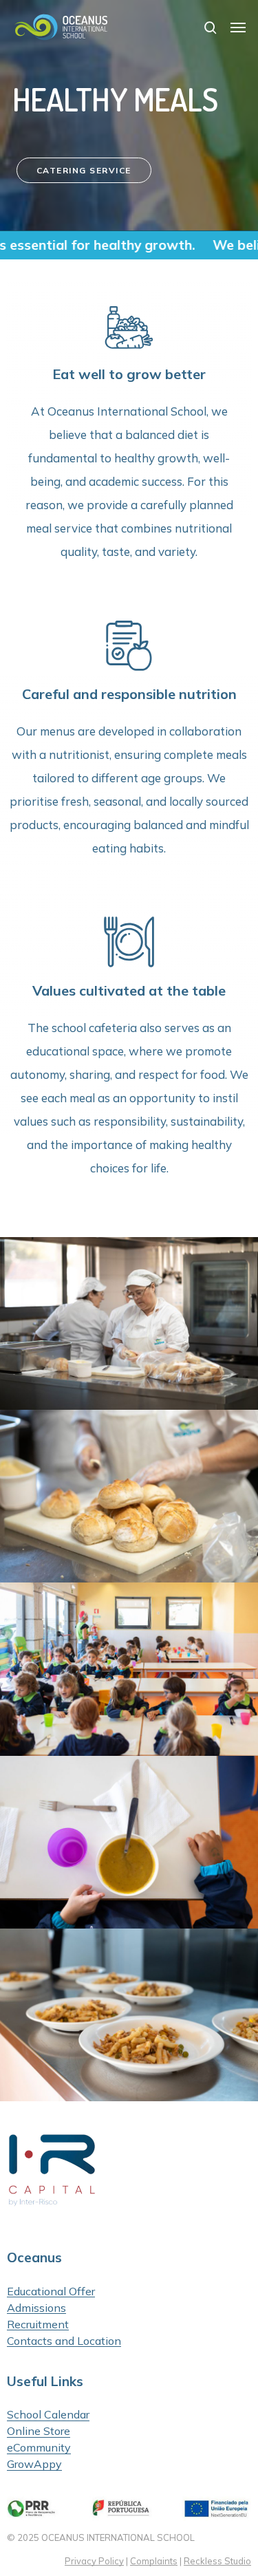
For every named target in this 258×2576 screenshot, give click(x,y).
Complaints (154, 2561)
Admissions (36, 2308)
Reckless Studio (217, 2561)
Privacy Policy (94, 2561)
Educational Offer (51, 2291)
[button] (238, 28)
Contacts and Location (64, 2341)
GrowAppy (34, 2464)
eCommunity (39, 2447)
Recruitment (38, 2324)
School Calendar (48, 2414)
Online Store (39, 2431)
